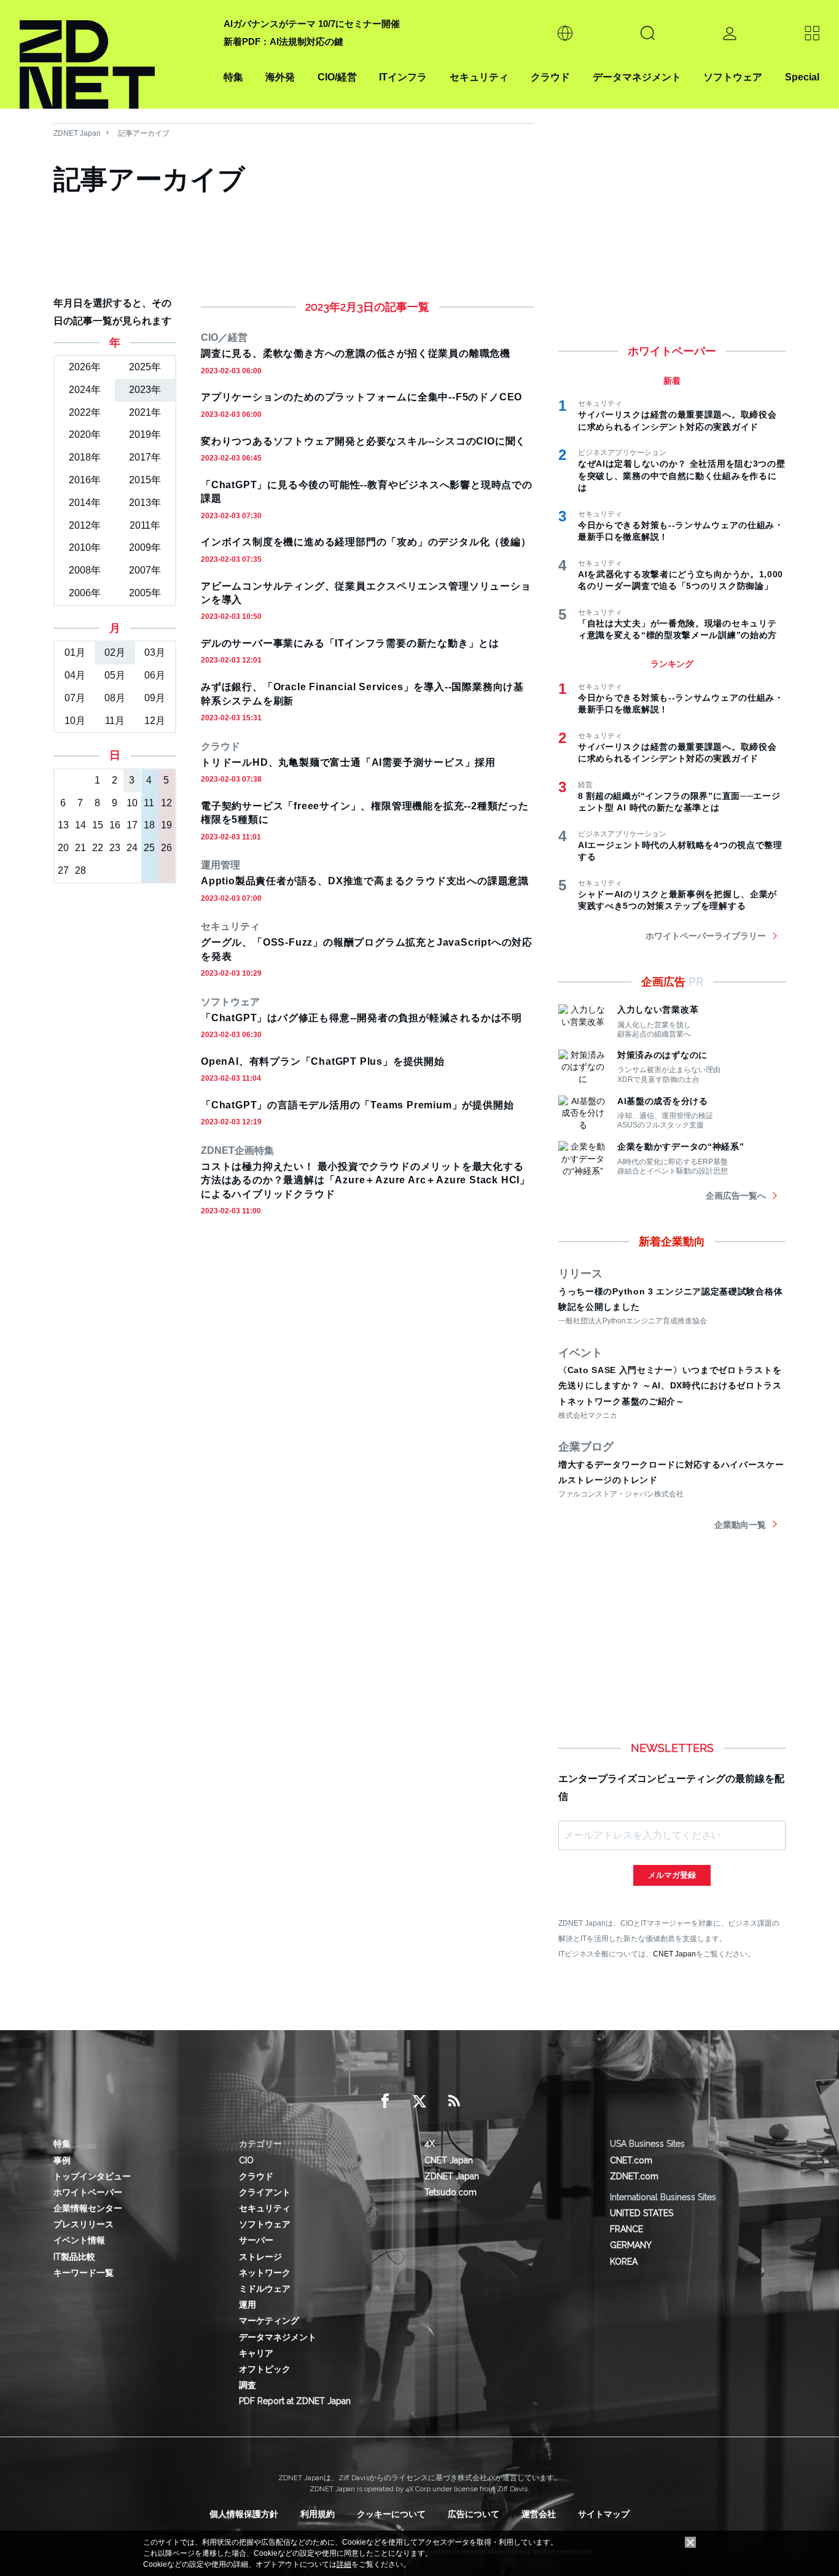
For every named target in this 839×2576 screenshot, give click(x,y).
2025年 (145, 367)
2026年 (85, 367)
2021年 (145, 412)
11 (149, 803)
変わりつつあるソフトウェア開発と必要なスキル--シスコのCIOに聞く (363, 441)
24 (132, 848)
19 (166, 825)
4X (430, 2144)
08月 (115, 698)
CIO (246, 2160)
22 (98, 848)
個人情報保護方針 (244, 2514)
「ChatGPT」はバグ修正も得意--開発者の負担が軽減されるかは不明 (361, 1018)
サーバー (256, 2240)
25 (149, 848)
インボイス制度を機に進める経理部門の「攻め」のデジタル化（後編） (366, 542)
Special (802, 77)
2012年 (85, 525)
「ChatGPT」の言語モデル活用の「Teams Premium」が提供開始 (357, 1105)
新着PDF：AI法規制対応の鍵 (283, 41)
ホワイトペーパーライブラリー (706, 936)
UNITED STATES (642, 2213)
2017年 (145, 457)
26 (166, 848)
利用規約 (318, 2514)
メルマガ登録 (672, 1875)
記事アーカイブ (144, 133)
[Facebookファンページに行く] (385, 2101)
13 (63, 825)
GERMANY (631, 2245)
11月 (115, 721)
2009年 (145, 547)
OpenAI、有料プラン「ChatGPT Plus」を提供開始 (323, 1061)
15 (98, 825)
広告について (474, 2514)
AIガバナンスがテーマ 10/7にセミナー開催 (312, 24)
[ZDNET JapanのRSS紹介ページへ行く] (454, 2101)
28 (80, 870)
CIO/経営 (337, 77)
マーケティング (269, 2321)
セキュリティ (479, 77)
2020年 (85, 434)
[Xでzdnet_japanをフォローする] (419, 2101)
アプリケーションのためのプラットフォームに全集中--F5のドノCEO (361, 397)
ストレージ (260, 2257)
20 (63, 848)
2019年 (145, 434)
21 (80, 848)
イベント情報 (79, 2240)
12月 (155, 721)
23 (115, 848)
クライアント (265, 2192)
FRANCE (626, 2229)
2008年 (85, 570)
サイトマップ (604, 2514)
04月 (75, 675)
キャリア (256, 2353)
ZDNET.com (634, 2176)
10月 (75, 721)
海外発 (280, 77)
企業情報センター (88, 2208)
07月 (75, 698)
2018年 (85, 457)
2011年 (145, 525)
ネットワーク (265, 2273)
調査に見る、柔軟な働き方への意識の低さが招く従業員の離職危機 (356, 353)
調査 (248, 2385)
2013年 (145, 503)
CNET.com (631, 2160)
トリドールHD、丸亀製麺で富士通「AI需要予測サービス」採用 (348, 762)
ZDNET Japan (77, 133)
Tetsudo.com (451, 2192)
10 (132, 803)
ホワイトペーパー (88, 2192)
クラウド (550, 77)
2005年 (145, 593)
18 (149, 825)
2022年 (85, 412)
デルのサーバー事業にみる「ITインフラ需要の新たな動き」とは (350, 643)
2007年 (145, 570)
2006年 (85, 593)
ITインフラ (403, 77)
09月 (155, 698)
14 (80, 825)
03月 (155, 652)
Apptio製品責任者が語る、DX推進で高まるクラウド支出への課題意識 (365, 881)
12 (166, 803)
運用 (248, 2305)
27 (63, 870)
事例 (62, 2160)
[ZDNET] (114, 54)
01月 (75, 652)
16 (115, 825)
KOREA (624, 2262)
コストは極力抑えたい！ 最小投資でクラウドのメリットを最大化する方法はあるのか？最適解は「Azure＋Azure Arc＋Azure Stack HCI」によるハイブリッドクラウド (365, 1180)
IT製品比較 (74, 2257)
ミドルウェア (265, 2289)
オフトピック (265, 2369)
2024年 (85, 390)
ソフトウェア (733, 77)
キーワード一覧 (84, 2273)
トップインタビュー (92, 2176)
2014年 (85, 503)
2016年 (85, 480)
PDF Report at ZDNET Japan (295, 2401)
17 (132, 825)
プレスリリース (84, 2224)
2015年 (145, 480)
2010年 (85, 547)
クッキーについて (391, 2514)
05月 (115, 675)
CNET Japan (674, 1954)
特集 (233, 77)
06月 (155, 675)
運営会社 (539, 2514)
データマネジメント (637, 77)
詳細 (344, 2564)
